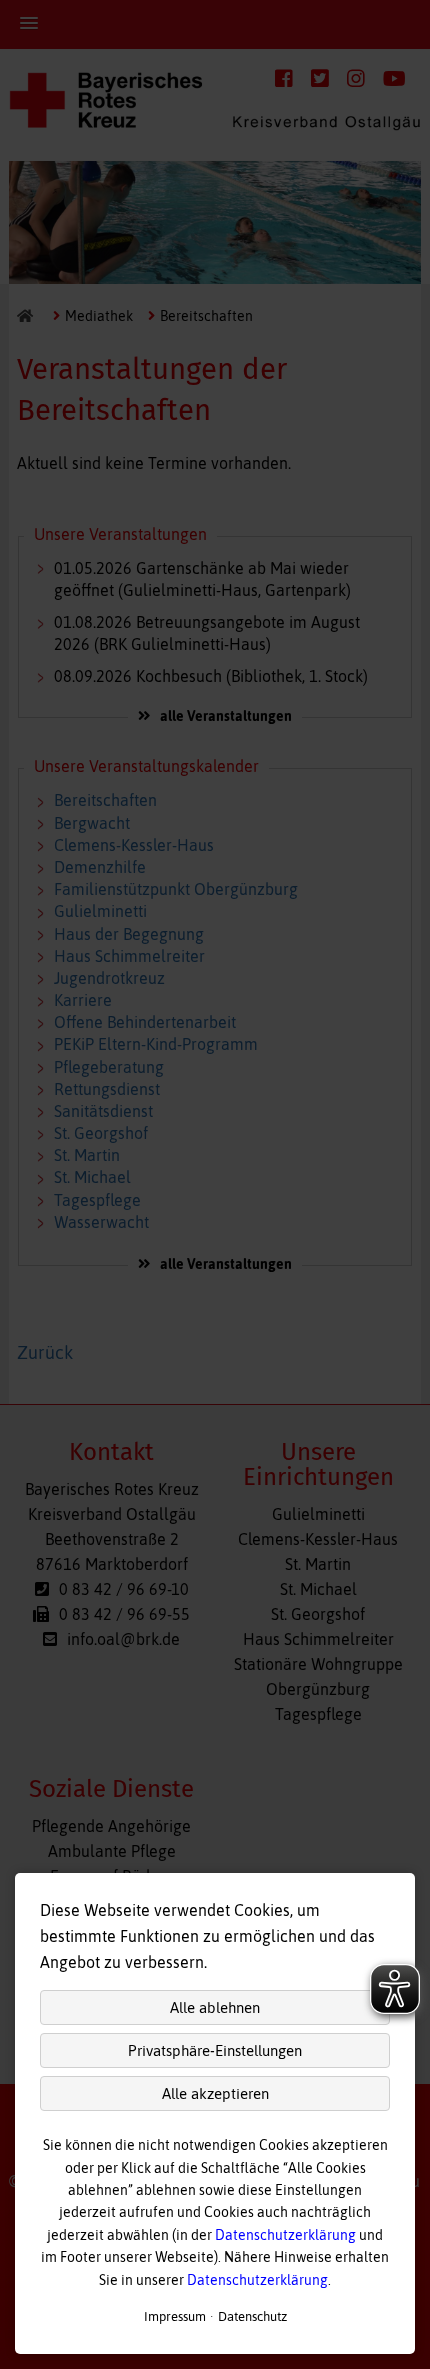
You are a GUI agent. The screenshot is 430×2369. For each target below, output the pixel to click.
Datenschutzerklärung (285, 2235)
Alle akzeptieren (215, 2093)
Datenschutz (252, 2316)
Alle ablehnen (215, 2007)
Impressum (175, 2316)
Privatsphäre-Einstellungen (215, 2050)
